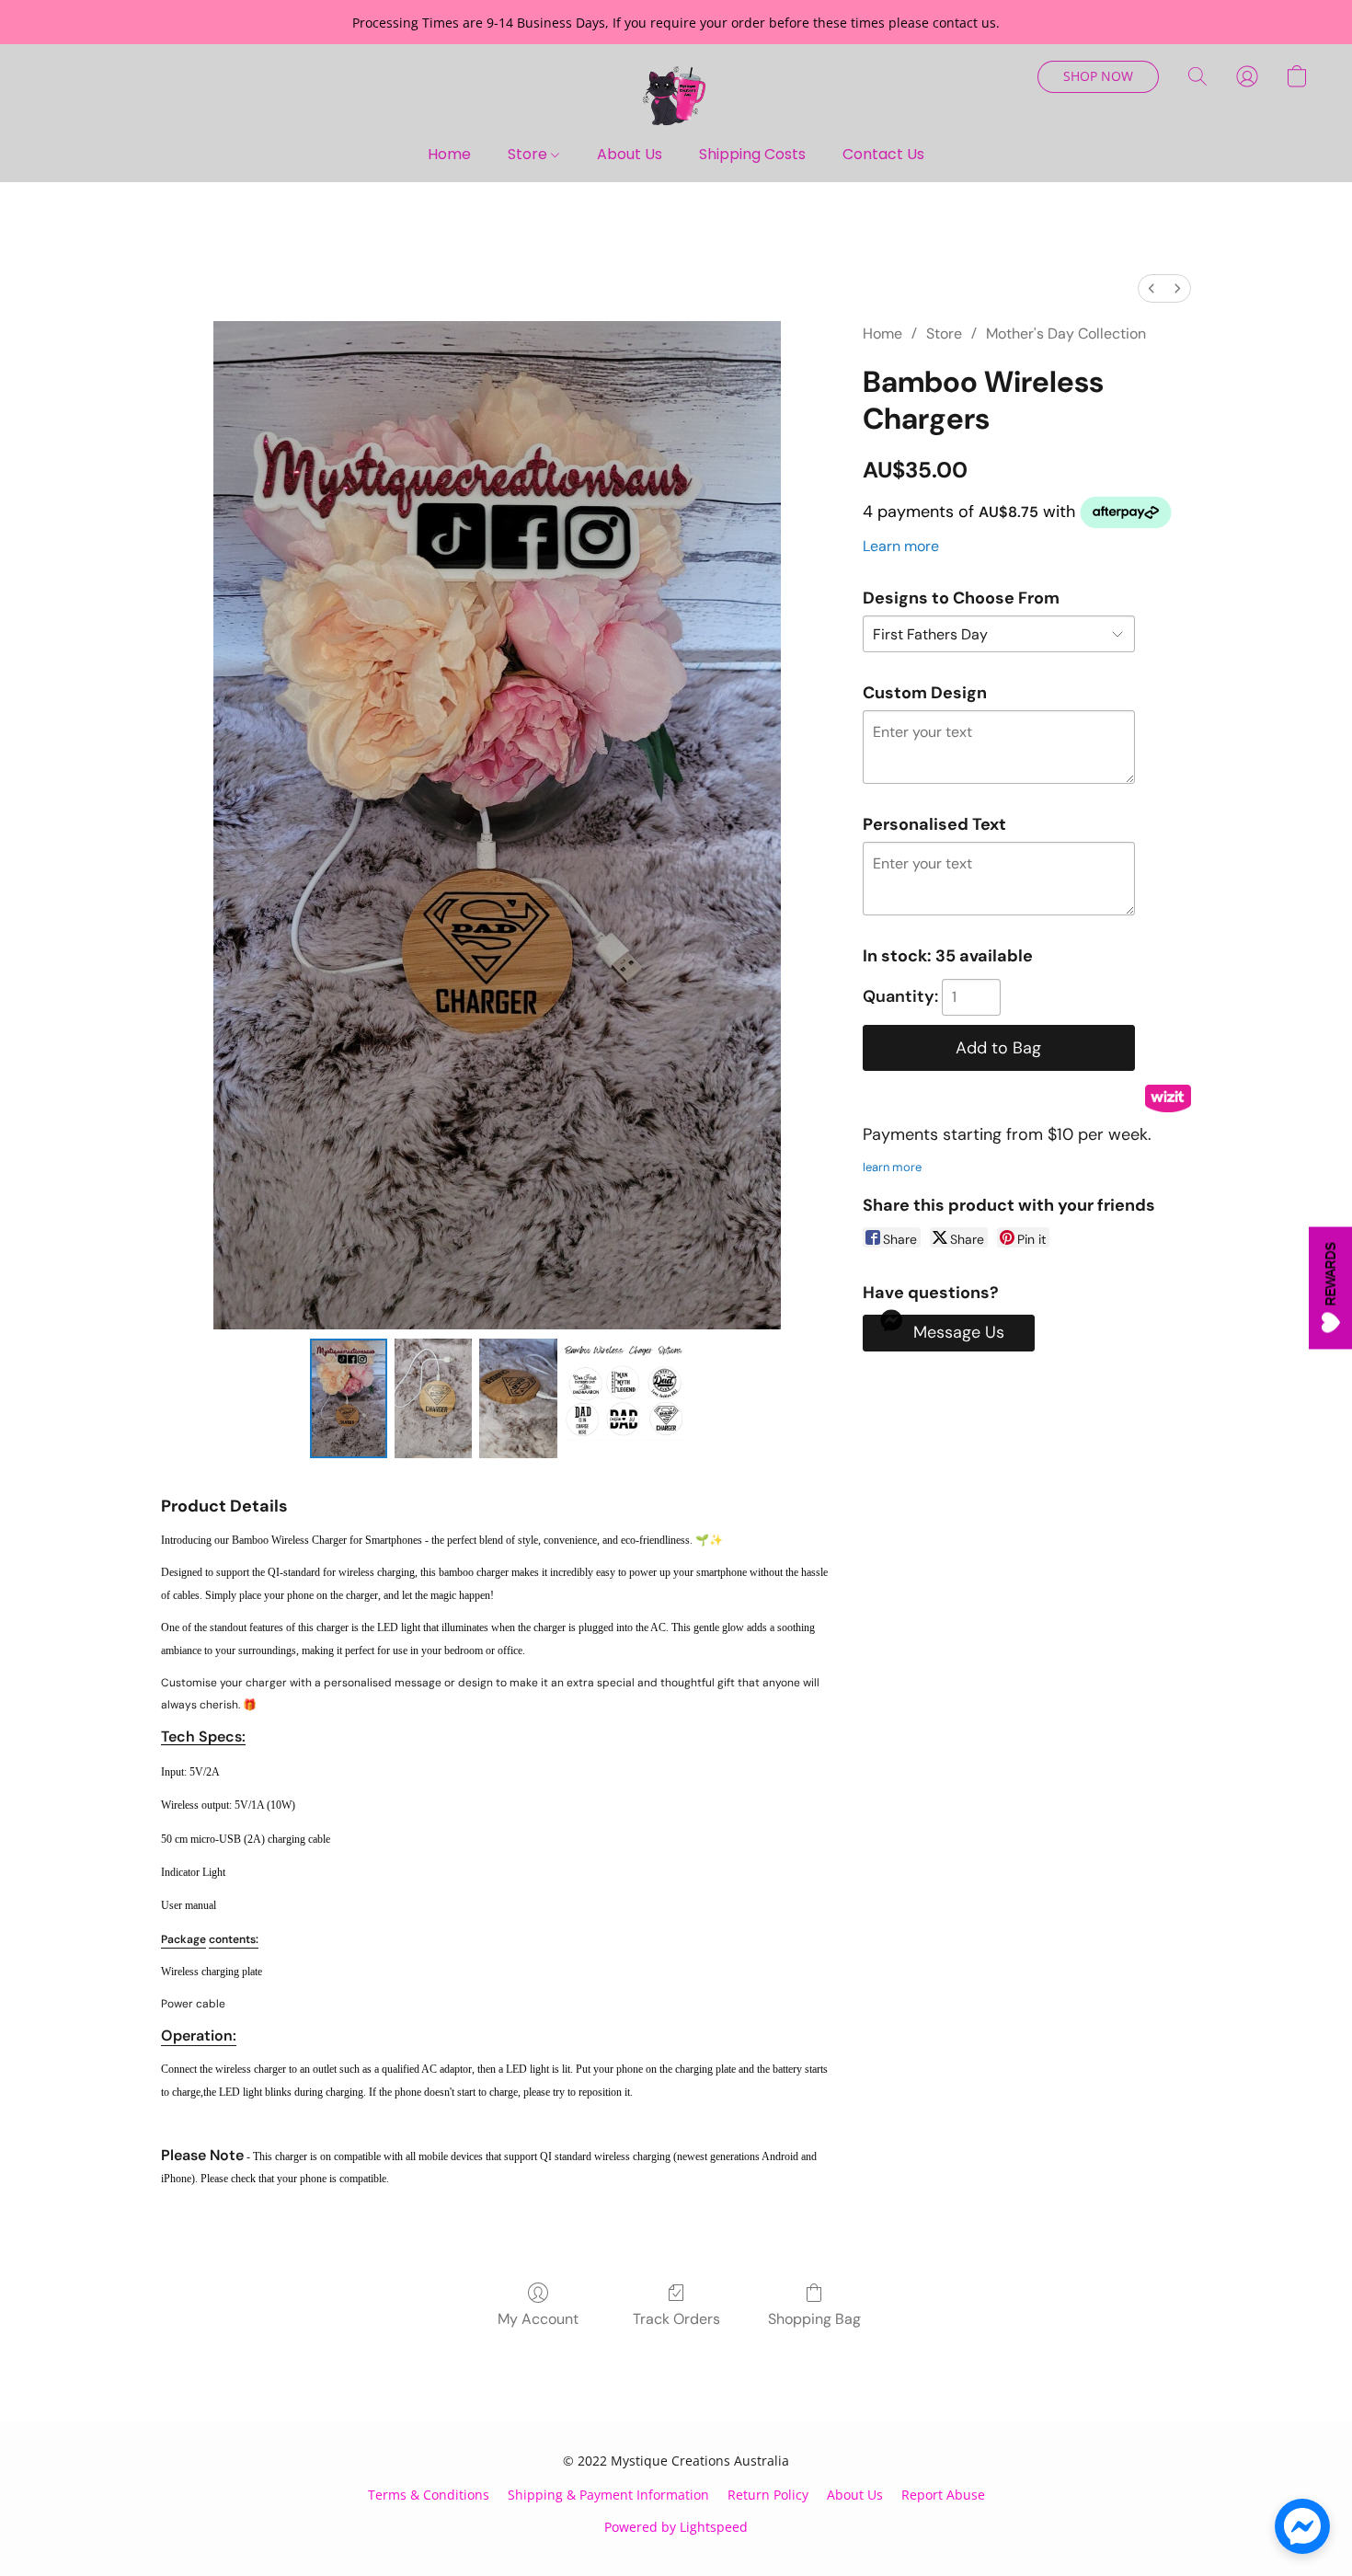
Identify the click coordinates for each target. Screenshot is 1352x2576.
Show (1330, 1288)
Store (529, 154)
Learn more (901, 546)
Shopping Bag (814, 2319)
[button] (676, 95)
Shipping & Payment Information (608, 2495)
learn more (892, 1167)
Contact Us (883, 154)
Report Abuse (943, 2495)
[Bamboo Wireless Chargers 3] (624, 1398)
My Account (538, 2319)
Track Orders (676, 2319)
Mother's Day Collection (1066, 333)
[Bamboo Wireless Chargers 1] (433, 1398)
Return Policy (768, 2495)
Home (449, 154)
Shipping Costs (752, 154)
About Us (630, 154)
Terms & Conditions (429, 2495)
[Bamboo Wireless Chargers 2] (518, 1398)
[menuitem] (1151, 288)
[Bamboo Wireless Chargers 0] (349, 1398)
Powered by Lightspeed (676, 2527)
